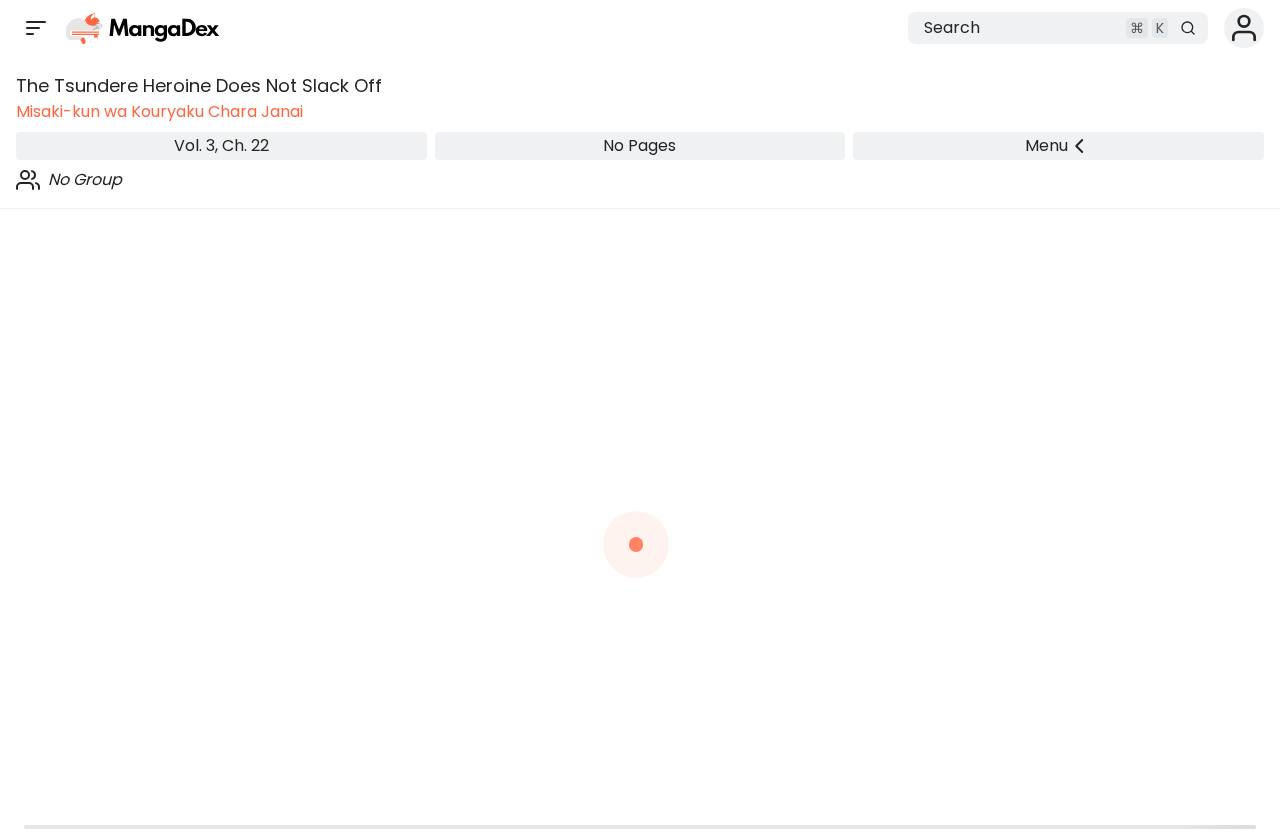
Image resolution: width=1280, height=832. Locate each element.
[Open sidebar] (36, 28)
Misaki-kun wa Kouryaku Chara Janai (159, 111)
